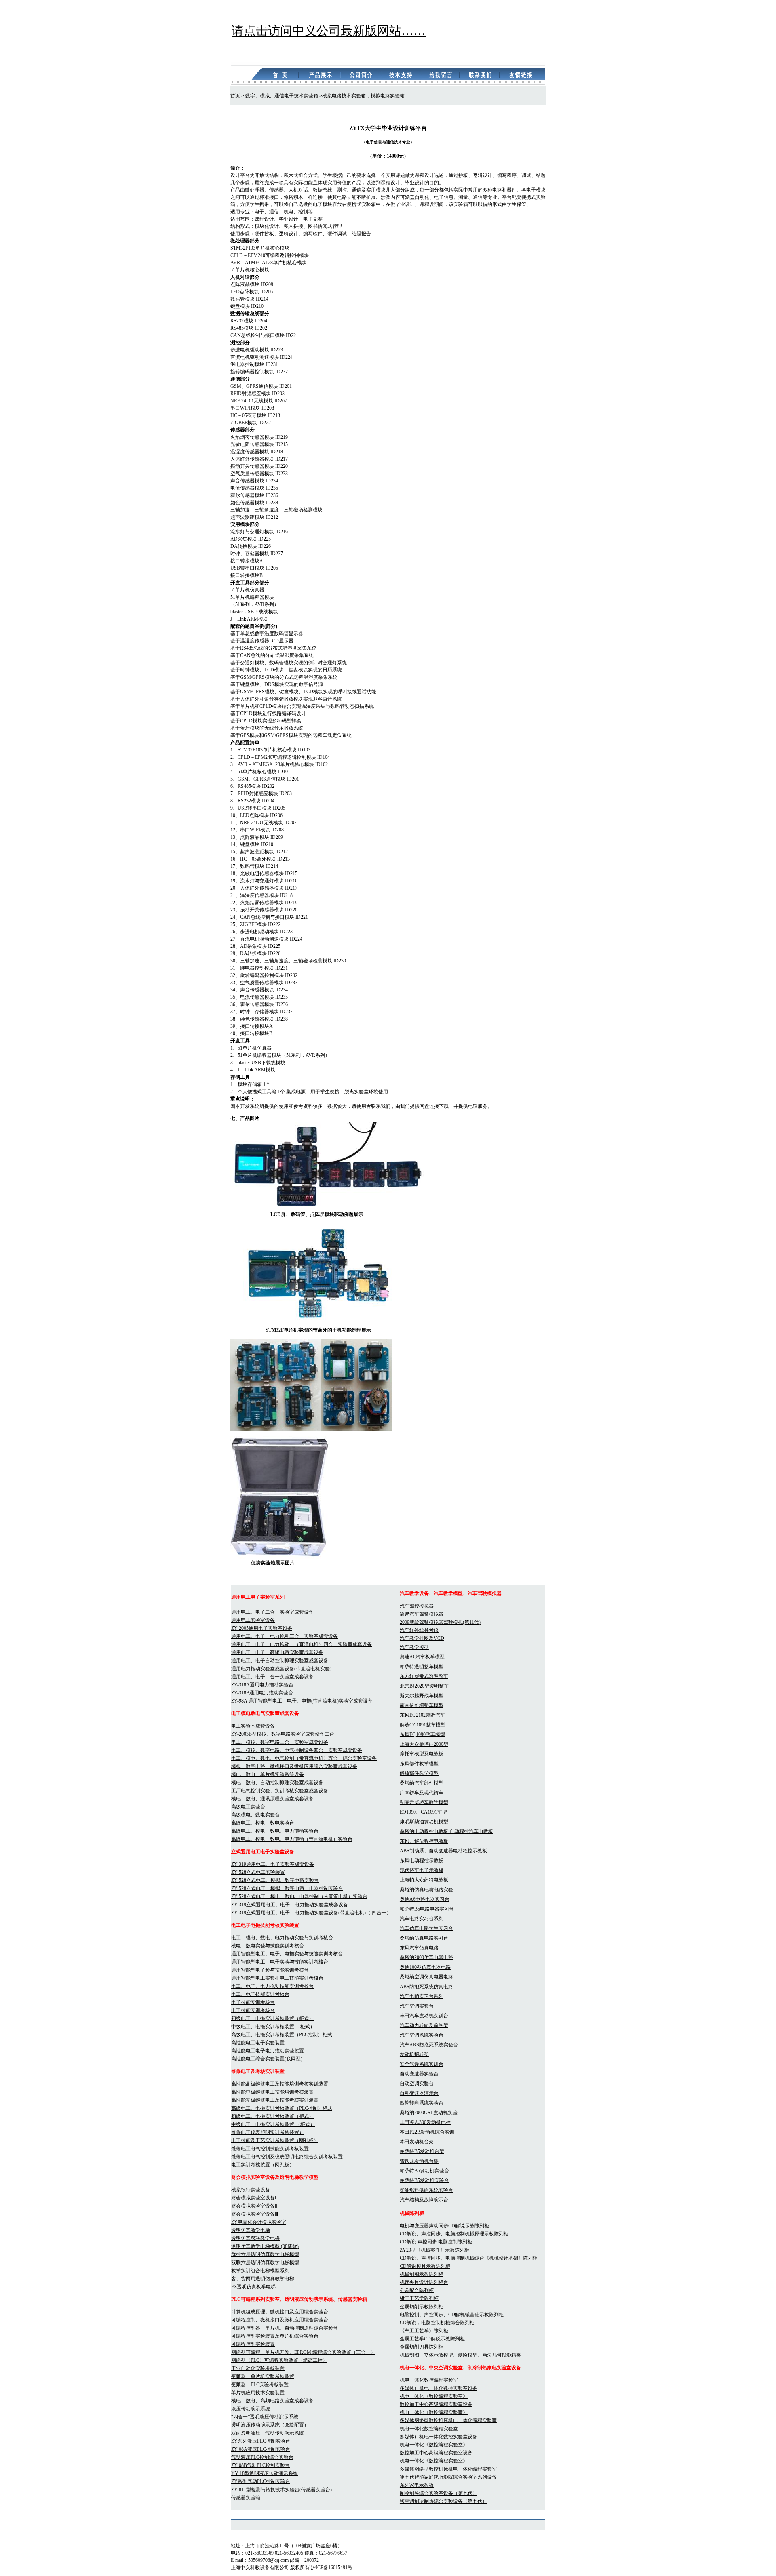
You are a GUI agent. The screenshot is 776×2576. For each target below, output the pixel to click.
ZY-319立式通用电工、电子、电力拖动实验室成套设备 (290, 1905)
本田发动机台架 (417, 2142)
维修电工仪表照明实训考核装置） (268, 2132)
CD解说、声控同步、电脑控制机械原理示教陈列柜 (454, 2234)
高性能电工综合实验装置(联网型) (267, 2059)
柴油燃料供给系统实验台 (426, 2190)
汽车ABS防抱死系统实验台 (429, 2045)
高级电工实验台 (248, 1807)
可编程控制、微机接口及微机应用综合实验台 (280, 2320)
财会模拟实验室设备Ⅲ (255, 2214)
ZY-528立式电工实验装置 (258, 1872)
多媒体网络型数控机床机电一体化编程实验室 (448, 2420)
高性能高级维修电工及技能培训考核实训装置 (280, 2084)
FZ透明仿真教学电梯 (253, 2287)
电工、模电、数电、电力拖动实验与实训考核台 (282, 1938)
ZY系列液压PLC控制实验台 (261, 2441)
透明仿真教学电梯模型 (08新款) (265, 2246)
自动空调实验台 (417, 2084)
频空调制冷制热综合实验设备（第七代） (443, 2501)
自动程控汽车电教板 (471, 1831)
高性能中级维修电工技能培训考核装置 (272, 2092)
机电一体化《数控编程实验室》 (434, 2396)
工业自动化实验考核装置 (258, 2368)
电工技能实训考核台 (253, 2010)
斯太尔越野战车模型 (422, 1696)
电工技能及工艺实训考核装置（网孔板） (275, 2140)
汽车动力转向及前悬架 (424, 2025)
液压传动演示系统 (251, 2409)
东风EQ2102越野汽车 (422, 1715)
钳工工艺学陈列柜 (419, 2298)
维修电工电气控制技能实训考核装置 (270, 2149)
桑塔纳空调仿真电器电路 (426, 1977)
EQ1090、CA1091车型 (423, 1812)
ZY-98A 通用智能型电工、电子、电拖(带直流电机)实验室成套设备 (302, 1701)
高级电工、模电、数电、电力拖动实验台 (275, 1831)
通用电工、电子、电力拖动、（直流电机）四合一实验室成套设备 (302, 1644)
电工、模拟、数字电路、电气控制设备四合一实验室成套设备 (297, 1750)
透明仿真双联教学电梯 (255, 2238)
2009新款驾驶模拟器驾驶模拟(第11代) (440, 1622)
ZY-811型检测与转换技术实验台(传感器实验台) (282, 2490)
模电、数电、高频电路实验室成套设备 (272, 2401)
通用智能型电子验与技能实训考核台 (270, 1970)
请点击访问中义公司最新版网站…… (329, 31)
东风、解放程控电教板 (424, 1841)
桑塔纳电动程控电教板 (425, 1831)
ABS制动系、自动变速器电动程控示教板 (443, 1851)
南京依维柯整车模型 (422, 1705)
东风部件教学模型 (419, 1764)
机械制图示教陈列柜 (422, 2274)
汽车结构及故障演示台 (424, 2200)
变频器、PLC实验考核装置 (260, 2384)
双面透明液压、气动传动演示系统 (268, 2433)
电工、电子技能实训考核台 (260, 1994)
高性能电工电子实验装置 (258, 2043)
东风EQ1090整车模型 (422, 1734)
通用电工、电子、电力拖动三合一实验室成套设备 (285, 1636)
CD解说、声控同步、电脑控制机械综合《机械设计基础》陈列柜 (469, 2258)
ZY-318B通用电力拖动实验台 (262, 1693)
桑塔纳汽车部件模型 (422, 1783)
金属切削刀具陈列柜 (422, 2347)
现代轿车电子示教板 (422, 1870)
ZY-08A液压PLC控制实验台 (261, 2449)
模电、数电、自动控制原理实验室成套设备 (277, 1783)
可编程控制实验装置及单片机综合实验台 (275, 2336)
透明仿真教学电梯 (251, 2230)
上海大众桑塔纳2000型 (424, 1744)
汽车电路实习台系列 (422, 1919)
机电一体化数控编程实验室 (429, 2380)
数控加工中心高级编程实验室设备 (436, 2404)
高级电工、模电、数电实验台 (263, 1823)
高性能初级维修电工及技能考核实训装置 (275, 2100)
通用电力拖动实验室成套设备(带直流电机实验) (281, 1669)
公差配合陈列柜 (417, 2290)
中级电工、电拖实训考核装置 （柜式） (273, 2027)
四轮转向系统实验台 (422, 2103)
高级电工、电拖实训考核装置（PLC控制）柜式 (282, 2035)
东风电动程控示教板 (422, 1860)
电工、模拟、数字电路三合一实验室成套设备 (280, 1742)
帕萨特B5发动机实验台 (424, 2171)
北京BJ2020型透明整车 (424, 1686)
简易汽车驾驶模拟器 (422, 1614)
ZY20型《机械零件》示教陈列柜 (434, 2250)
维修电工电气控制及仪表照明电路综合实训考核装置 (287, 2157)
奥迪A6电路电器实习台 (425, 1899)
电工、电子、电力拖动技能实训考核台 (272, 1986)
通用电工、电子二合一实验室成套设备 (272, 1612)
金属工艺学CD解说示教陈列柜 (432, 2339)
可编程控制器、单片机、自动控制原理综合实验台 (285, 2328)
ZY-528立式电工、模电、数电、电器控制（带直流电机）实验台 (299, 1896)
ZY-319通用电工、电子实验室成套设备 (273, 1864)
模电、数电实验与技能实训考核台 (268, 1946)
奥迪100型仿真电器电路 (425, 1967)
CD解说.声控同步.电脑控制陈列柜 (436, 2242)
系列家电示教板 (417, 2485)
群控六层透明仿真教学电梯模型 (265, 2254)
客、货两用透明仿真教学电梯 (263, 2279)
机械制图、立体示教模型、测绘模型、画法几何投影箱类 (460, 2355)
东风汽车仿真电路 (419, 1948)
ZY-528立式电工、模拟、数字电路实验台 (275, 1880)
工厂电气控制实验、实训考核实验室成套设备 (280, 1791)
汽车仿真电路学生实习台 (426, 1928)
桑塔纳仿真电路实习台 (424, 1938)
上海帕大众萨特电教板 (424, 1880)
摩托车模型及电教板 (422, 1754)
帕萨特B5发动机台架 (422, 2151)
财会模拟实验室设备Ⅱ (254, 2206)
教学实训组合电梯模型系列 (260, 2271)
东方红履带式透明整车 (424, 1676)
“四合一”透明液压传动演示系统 (265, 2417)
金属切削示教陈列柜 (422, 2307)
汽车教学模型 (414, 1647)
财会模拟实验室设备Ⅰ (254, 2198)
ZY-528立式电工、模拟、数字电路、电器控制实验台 (287, 1888)
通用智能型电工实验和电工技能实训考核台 (277, 1978)
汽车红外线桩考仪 (419, 1630)
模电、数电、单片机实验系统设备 (268, 1774)
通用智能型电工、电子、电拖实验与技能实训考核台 (287, 1954)
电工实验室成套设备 (253, 1726)
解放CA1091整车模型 (423, 1725)
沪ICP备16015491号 (332, 2568)
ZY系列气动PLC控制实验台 (261, 2481)
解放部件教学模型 (419, 1773)
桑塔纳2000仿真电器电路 (426, 1957)
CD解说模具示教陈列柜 (425, 2266)
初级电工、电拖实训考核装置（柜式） (272, 2018)
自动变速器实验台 (419, 2074)
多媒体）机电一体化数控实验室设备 (439, 2388)
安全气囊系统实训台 (422, 2064)
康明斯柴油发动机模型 (424, 1822)
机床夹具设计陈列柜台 (424, 2282)
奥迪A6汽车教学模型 (422, 1657)
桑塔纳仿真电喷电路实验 (426, 1890)
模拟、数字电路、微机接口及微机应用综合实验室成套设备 (294, 1766)
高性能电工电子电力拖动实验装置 (268, 2051)
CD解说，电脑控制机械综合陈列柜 (437, 2323)
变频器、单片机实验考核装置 (263, 2376)
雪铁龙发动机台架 (419, 2161)
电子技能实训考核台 (253, 2002)
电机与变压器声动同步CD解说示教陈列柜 (444, 2226)
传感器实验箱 (246, 2498)
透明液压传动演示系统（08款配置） (270, 2425)
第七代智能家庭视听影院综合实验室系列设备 (448, 2477)
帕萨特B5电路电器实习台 (427, 1909)
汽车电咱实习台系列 (422, 1996)
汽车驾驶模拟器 (417, 1606)
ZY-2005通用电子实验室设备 (262, 1628)
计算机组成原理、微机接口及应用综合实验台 (280, 2312)
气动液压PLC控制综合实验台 (262, 2457)
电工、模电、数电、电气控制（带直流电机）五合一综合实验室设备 (304, 1758)
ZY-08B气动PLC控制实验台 (260, 2465)
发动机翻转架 (414, 2054)
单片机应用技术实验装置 (258, 2393)
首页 (236, 96)
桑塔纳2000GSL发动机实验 (429, 2113)
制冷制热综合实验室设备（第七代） (439, 2493)
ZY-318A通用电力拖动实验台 (262, 1685)
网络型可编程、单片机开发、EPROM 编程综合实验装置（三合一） (303, 2352)
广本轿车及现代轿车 (422, 1793)
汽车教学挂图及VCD (422, 1638)
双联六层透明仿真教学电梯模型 (265, 2262)
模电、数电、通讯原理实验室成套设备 (272, 1799)
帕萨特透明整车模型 (422, 1667)
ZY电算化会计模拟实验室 (259, 2222)
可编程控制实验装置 (253, 2344)
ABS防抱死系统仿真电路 (426, 1987)
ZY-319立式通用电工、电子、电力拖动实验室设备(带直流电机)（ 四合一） (311, 1913)
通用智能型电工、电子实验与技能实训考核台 (280, 1962)
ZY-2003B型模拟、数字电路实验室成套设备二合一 (285, 1734)
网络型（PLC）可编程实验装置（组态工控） (279, 2360)
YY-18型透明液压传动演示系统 (265, 2473)
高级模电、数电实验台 (255, 1815)
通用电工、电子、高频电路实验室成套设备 (277, 1652)
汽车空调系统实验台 (422, 2035)
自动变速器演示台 (419, 2093)
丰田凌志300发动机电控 (425, 2122)
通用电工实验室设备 (253, 1620)
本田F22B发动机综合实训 (427, 2132)
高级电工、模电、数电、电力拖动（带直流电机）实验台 (292, 1839)
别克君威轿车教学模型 (424, 1802)
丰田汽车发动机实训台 (424, 2016)
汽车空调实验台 (417, 2006)
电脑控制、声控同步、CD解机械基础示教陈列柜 (452, 2315)
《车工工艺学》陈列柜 (424, 2331)
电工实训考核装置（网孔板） (263, 2165)
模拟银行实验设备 (251, 2190)
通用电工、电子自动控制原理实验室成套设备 (280, 1661)
